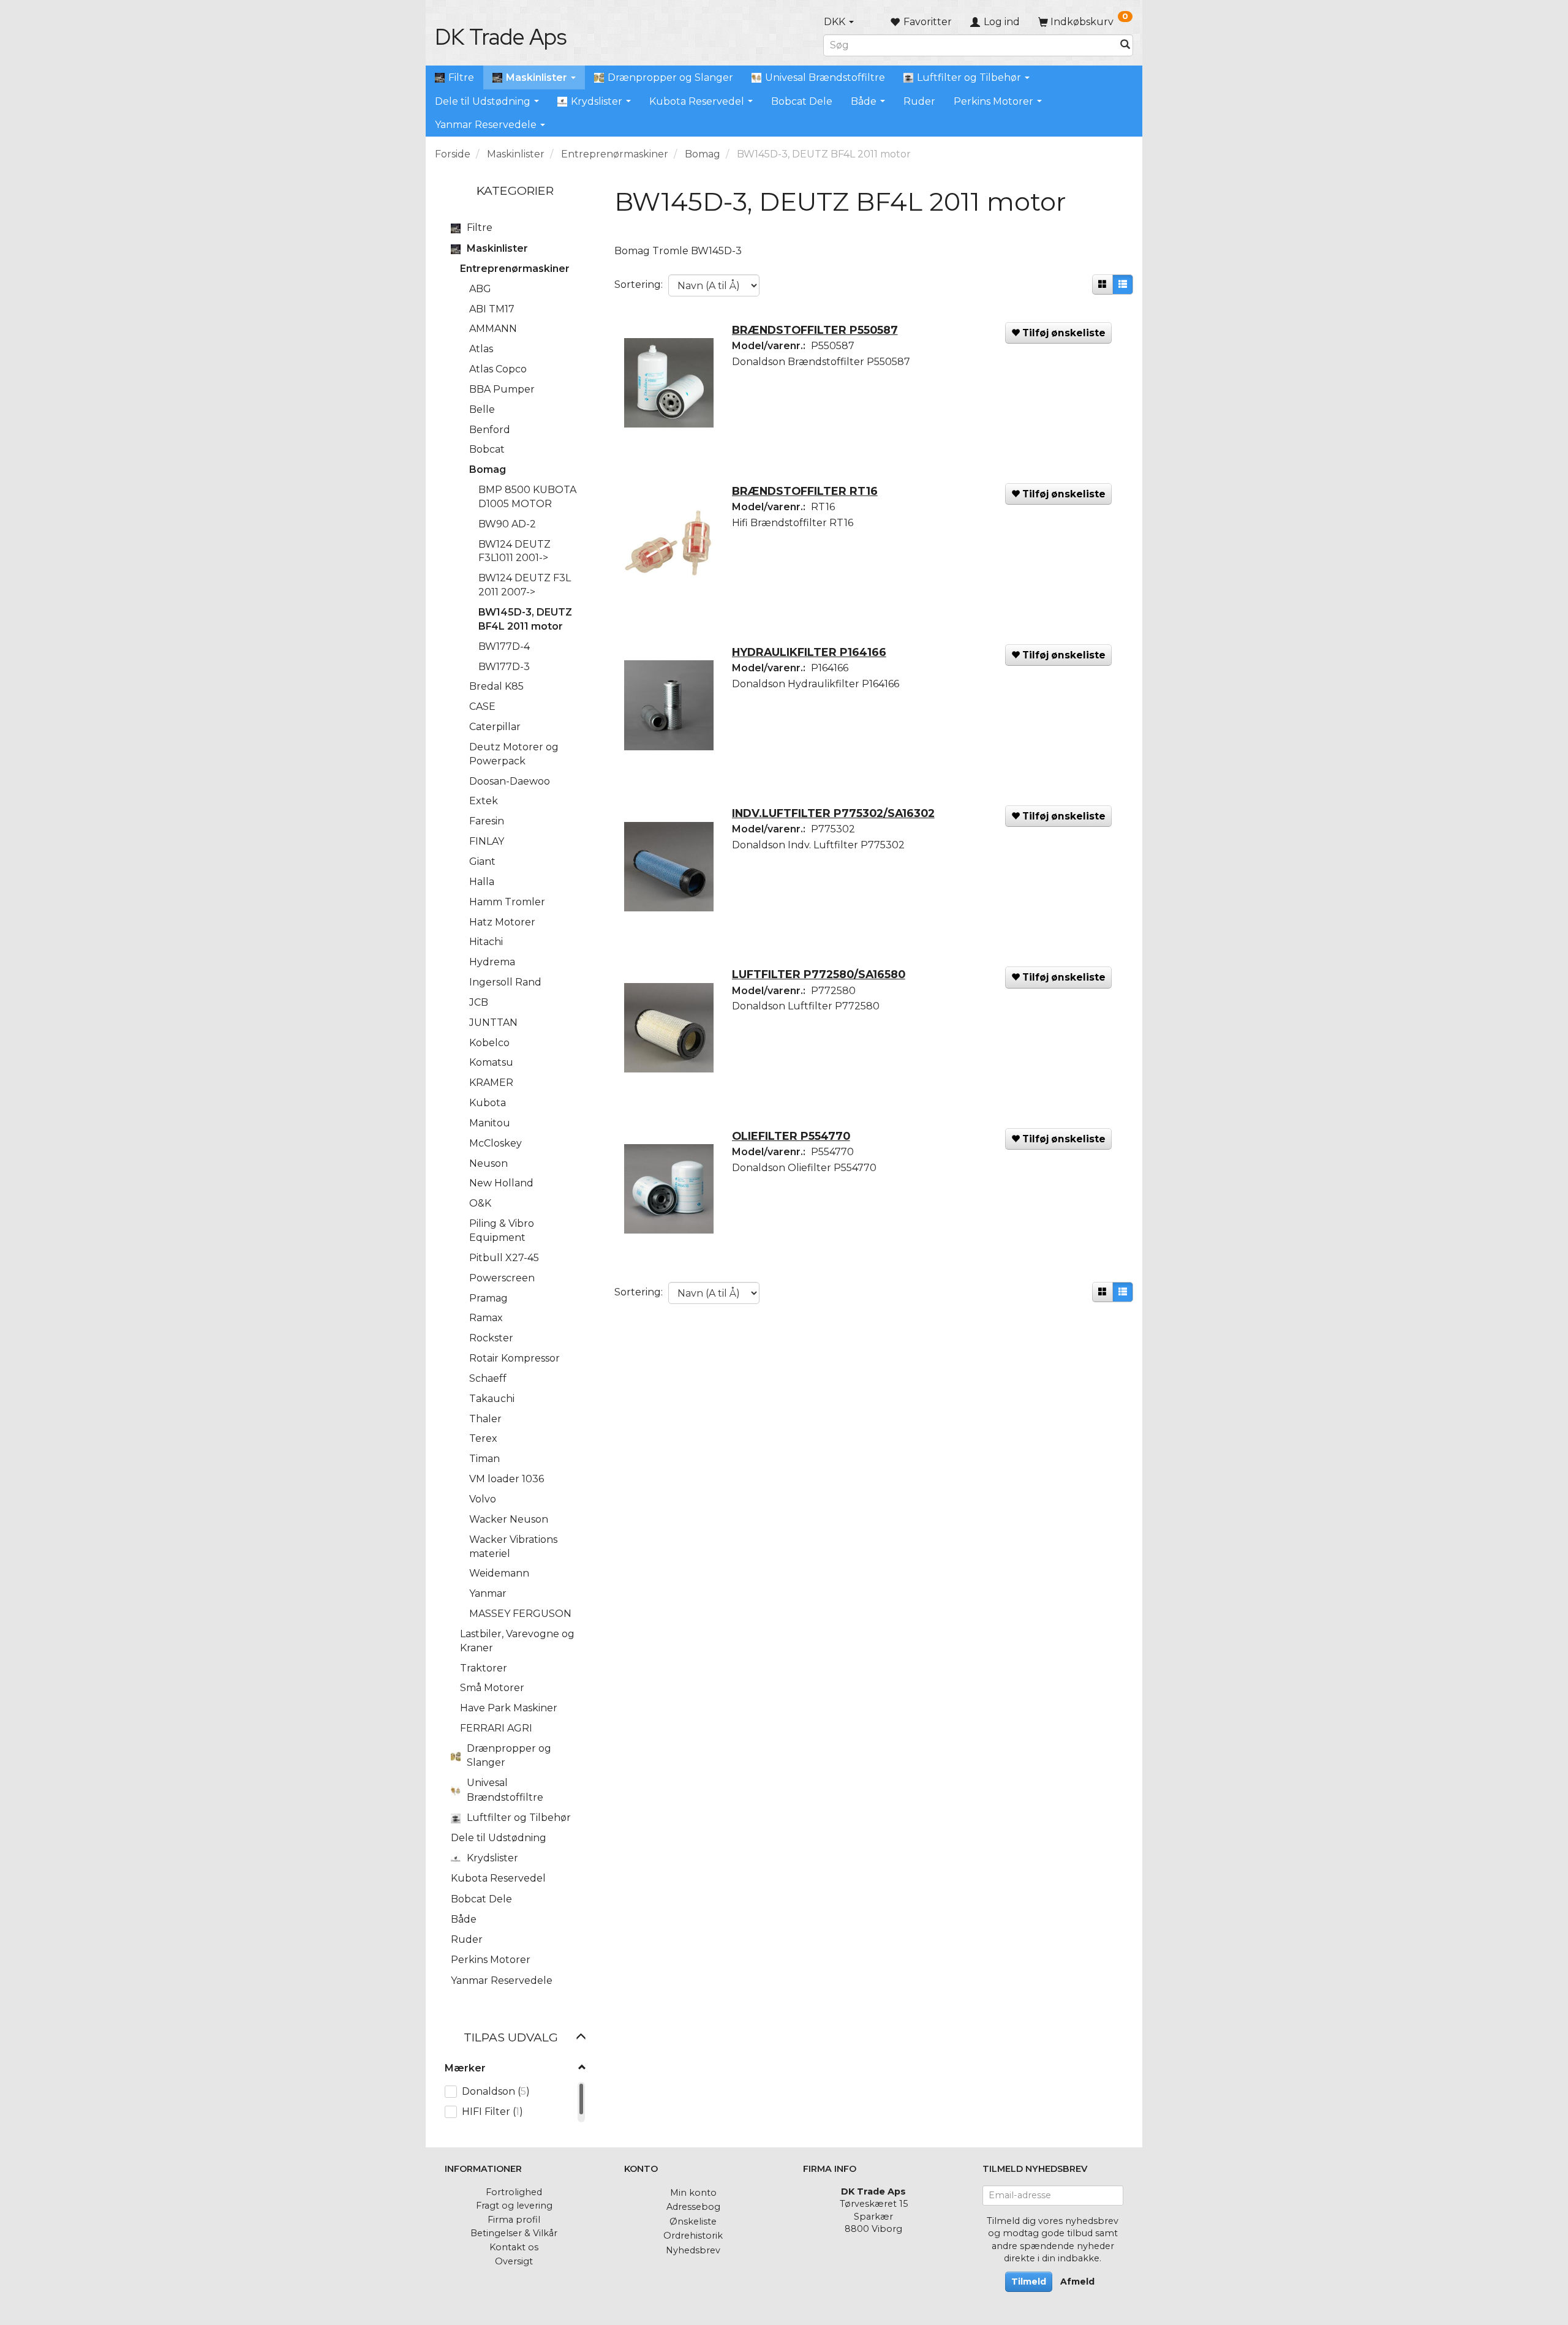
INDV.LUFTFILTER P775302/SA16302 (833, 813)
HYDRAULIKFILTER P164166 (809, 652)
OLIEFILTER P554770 (791, 1136)
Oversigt (514, 2261)
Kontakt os (514, 2247)
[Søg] (1125, 45)
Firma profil (514, 2220)
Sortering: (639, 285)
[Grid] (1102, 285)
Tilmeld (1029, 2282)
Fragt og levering (514, 2206)
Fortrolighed (514, 2192)
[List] (1123, 285)
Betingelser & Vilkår (514, 2233)
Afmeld (1077, 2282)
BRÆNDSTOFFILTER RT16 (805, 491)
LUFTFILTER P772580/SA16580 (819, 974)
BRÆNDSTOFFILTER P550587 (815, 330)
